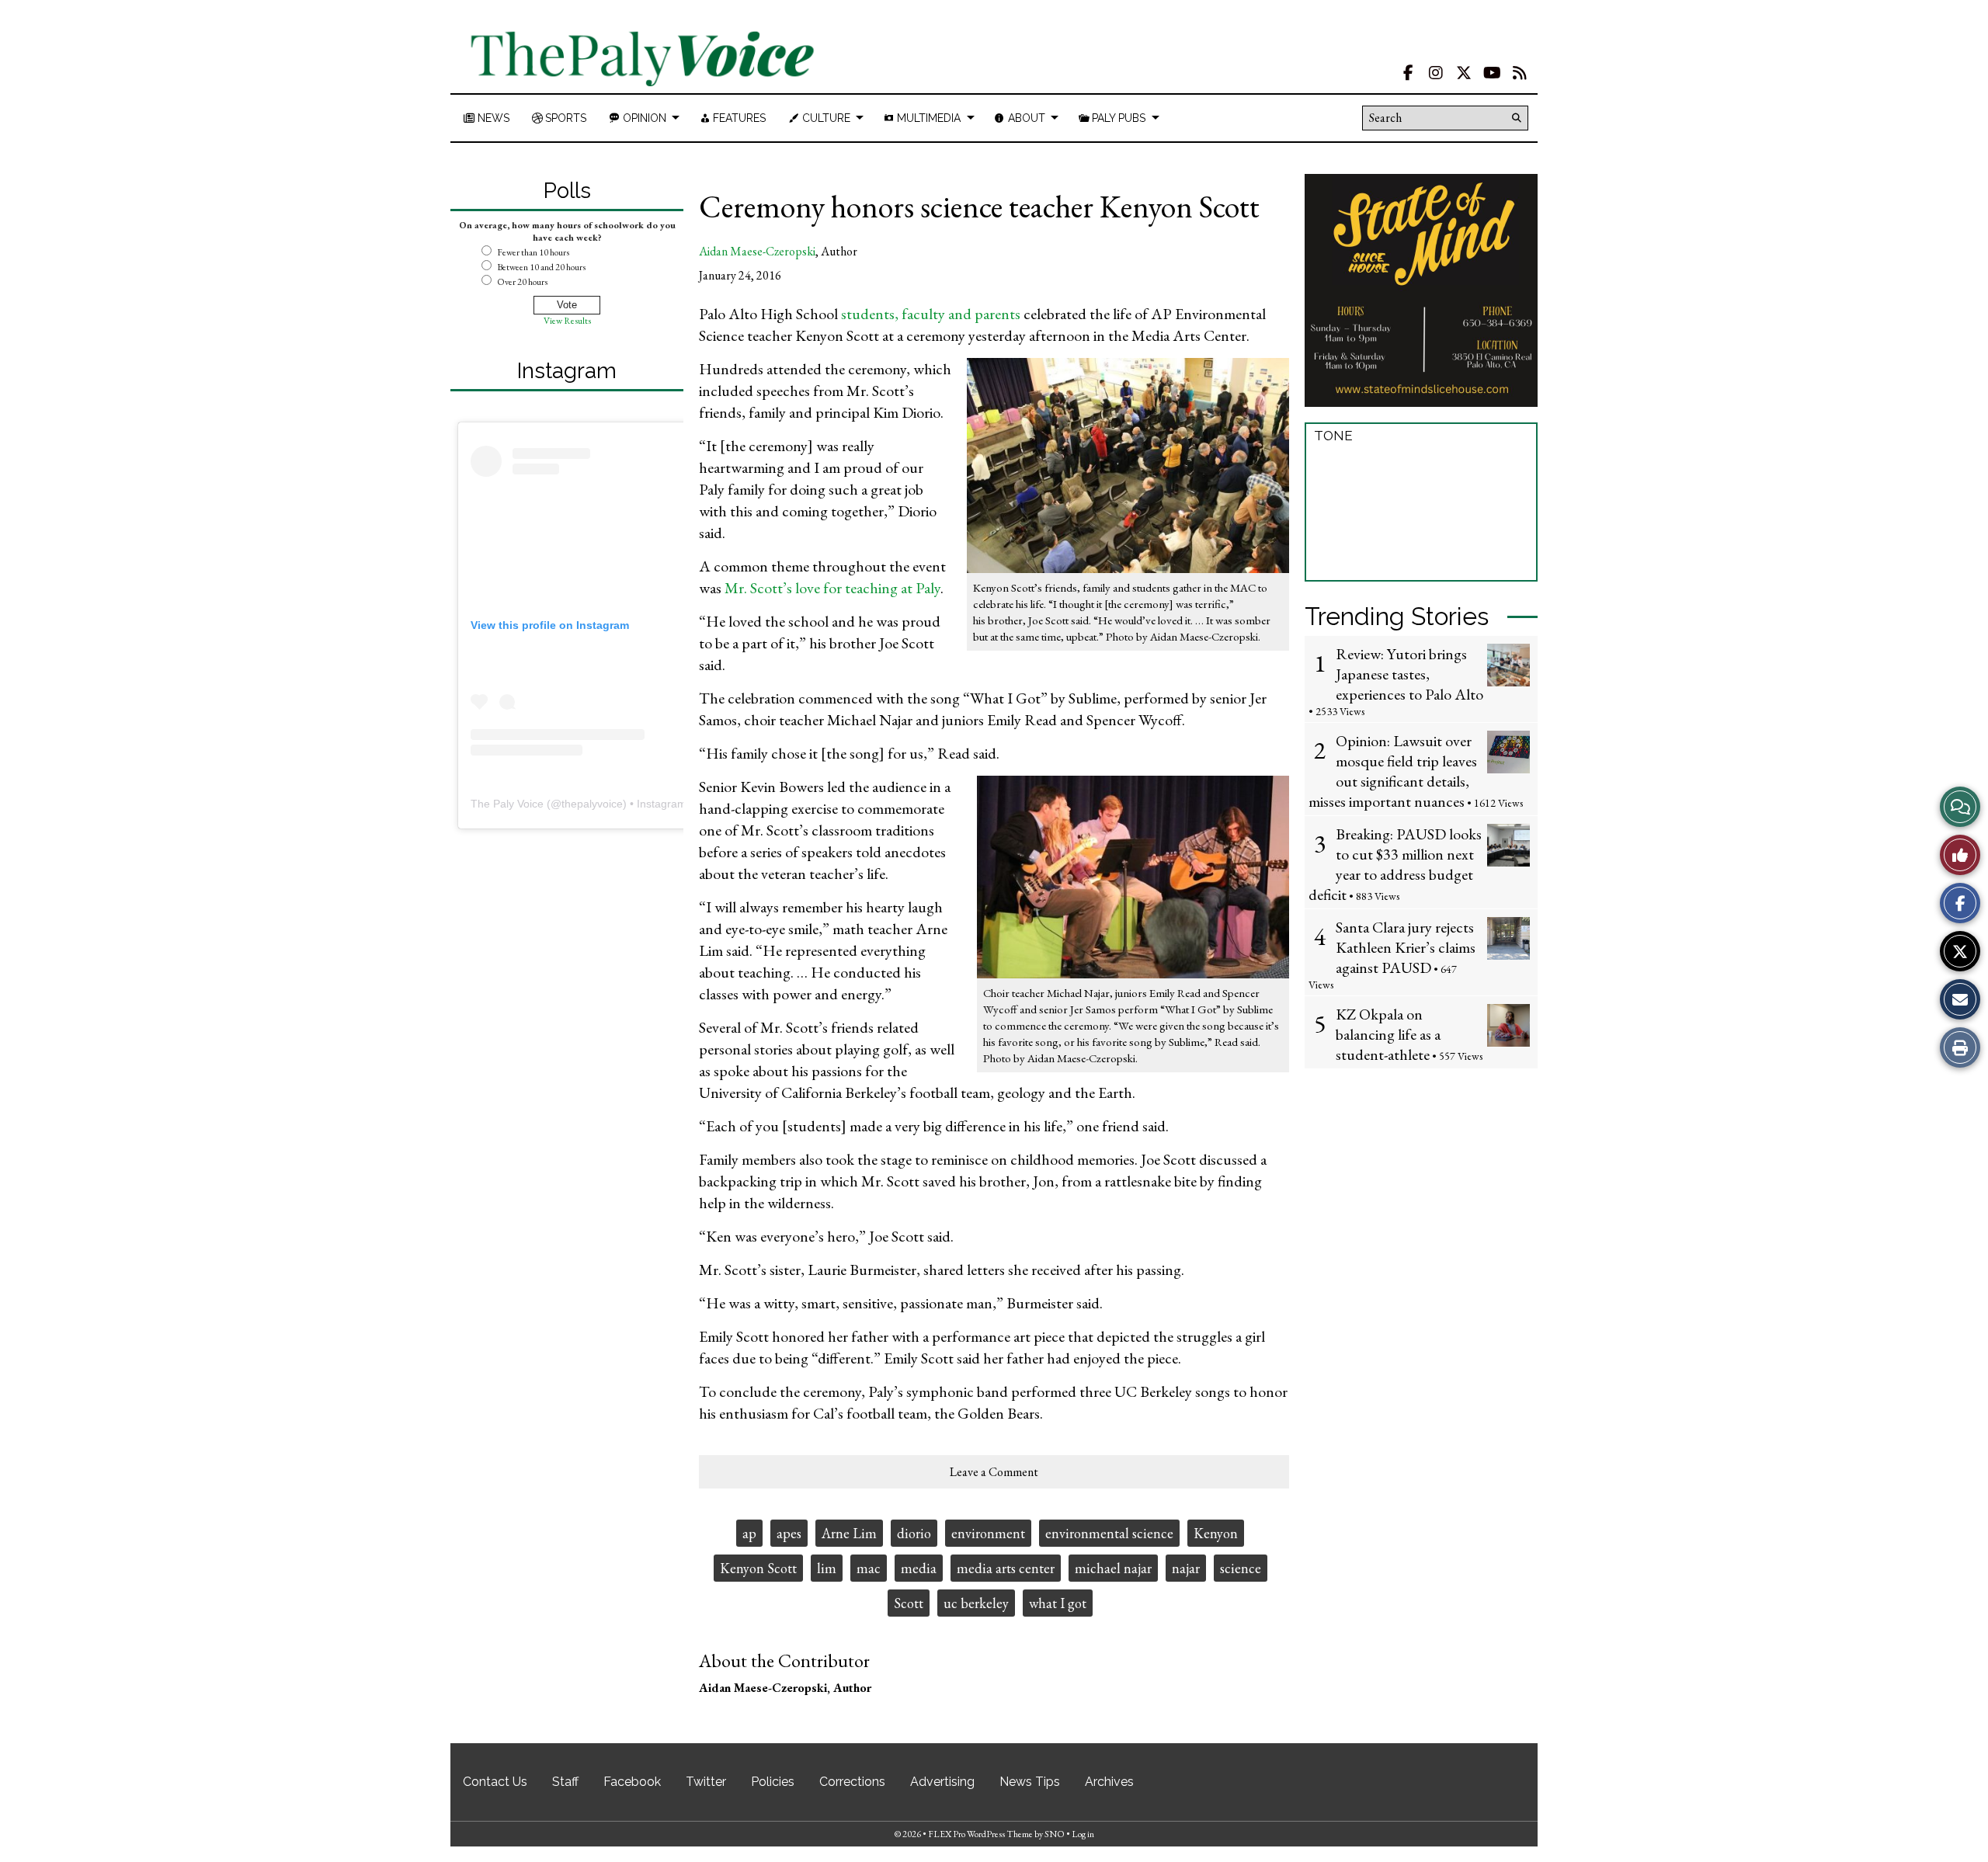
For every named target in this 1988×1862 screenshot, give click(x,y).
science (1241, 1568)
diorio (914, 1533)
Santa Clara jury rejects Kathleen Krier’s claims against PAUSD (1406, 947)
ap (749, 1533)
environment (988, 1533)
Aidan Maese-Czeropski (757, 251)
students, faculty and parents (931, 314)
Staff (565, 1782)
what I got (1058, 1603)
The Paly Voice (507, 804)
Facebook (632, 1782)
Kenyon (1216, 1533)
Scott (909, 1603)
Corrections (852, 1782)
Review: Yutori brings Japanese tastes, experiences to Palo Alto (1409, 674)
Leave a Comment (994, 1472)
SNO (1055, 1834)
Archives (1109, 1782)
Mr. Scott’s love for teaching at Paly (832, 588)
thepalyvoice (592, 804)
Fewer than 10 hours (533, 252)
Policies (773, 1782)
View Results (567, 321)
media (919, 1568)
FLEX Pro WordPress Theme (980, 1834)
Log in (1083, 1834)
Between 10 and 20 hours (541, 267)
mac (869, 1568)
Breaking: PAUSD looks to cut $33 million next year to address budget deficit (1395, 864)
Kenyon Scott (758, 1568)
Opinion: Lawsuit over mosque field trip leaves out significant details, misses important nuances (1393, 771)
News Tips (1030, 1782)
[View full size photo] (1128, 464)
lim (827, 1568)
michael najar (1113, 1568)
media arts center (1006, 1568)
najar (1186, 1568)
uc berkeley (976, 1603)
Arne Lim (849, 1533)
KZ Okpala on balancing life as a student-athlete (1388, 1034)
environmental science (1109, 1533)
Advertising (942, 1782)
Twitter (706, 1782)
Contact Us (495, 1782)
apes (789, 1533)
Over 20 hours (522, 282)
